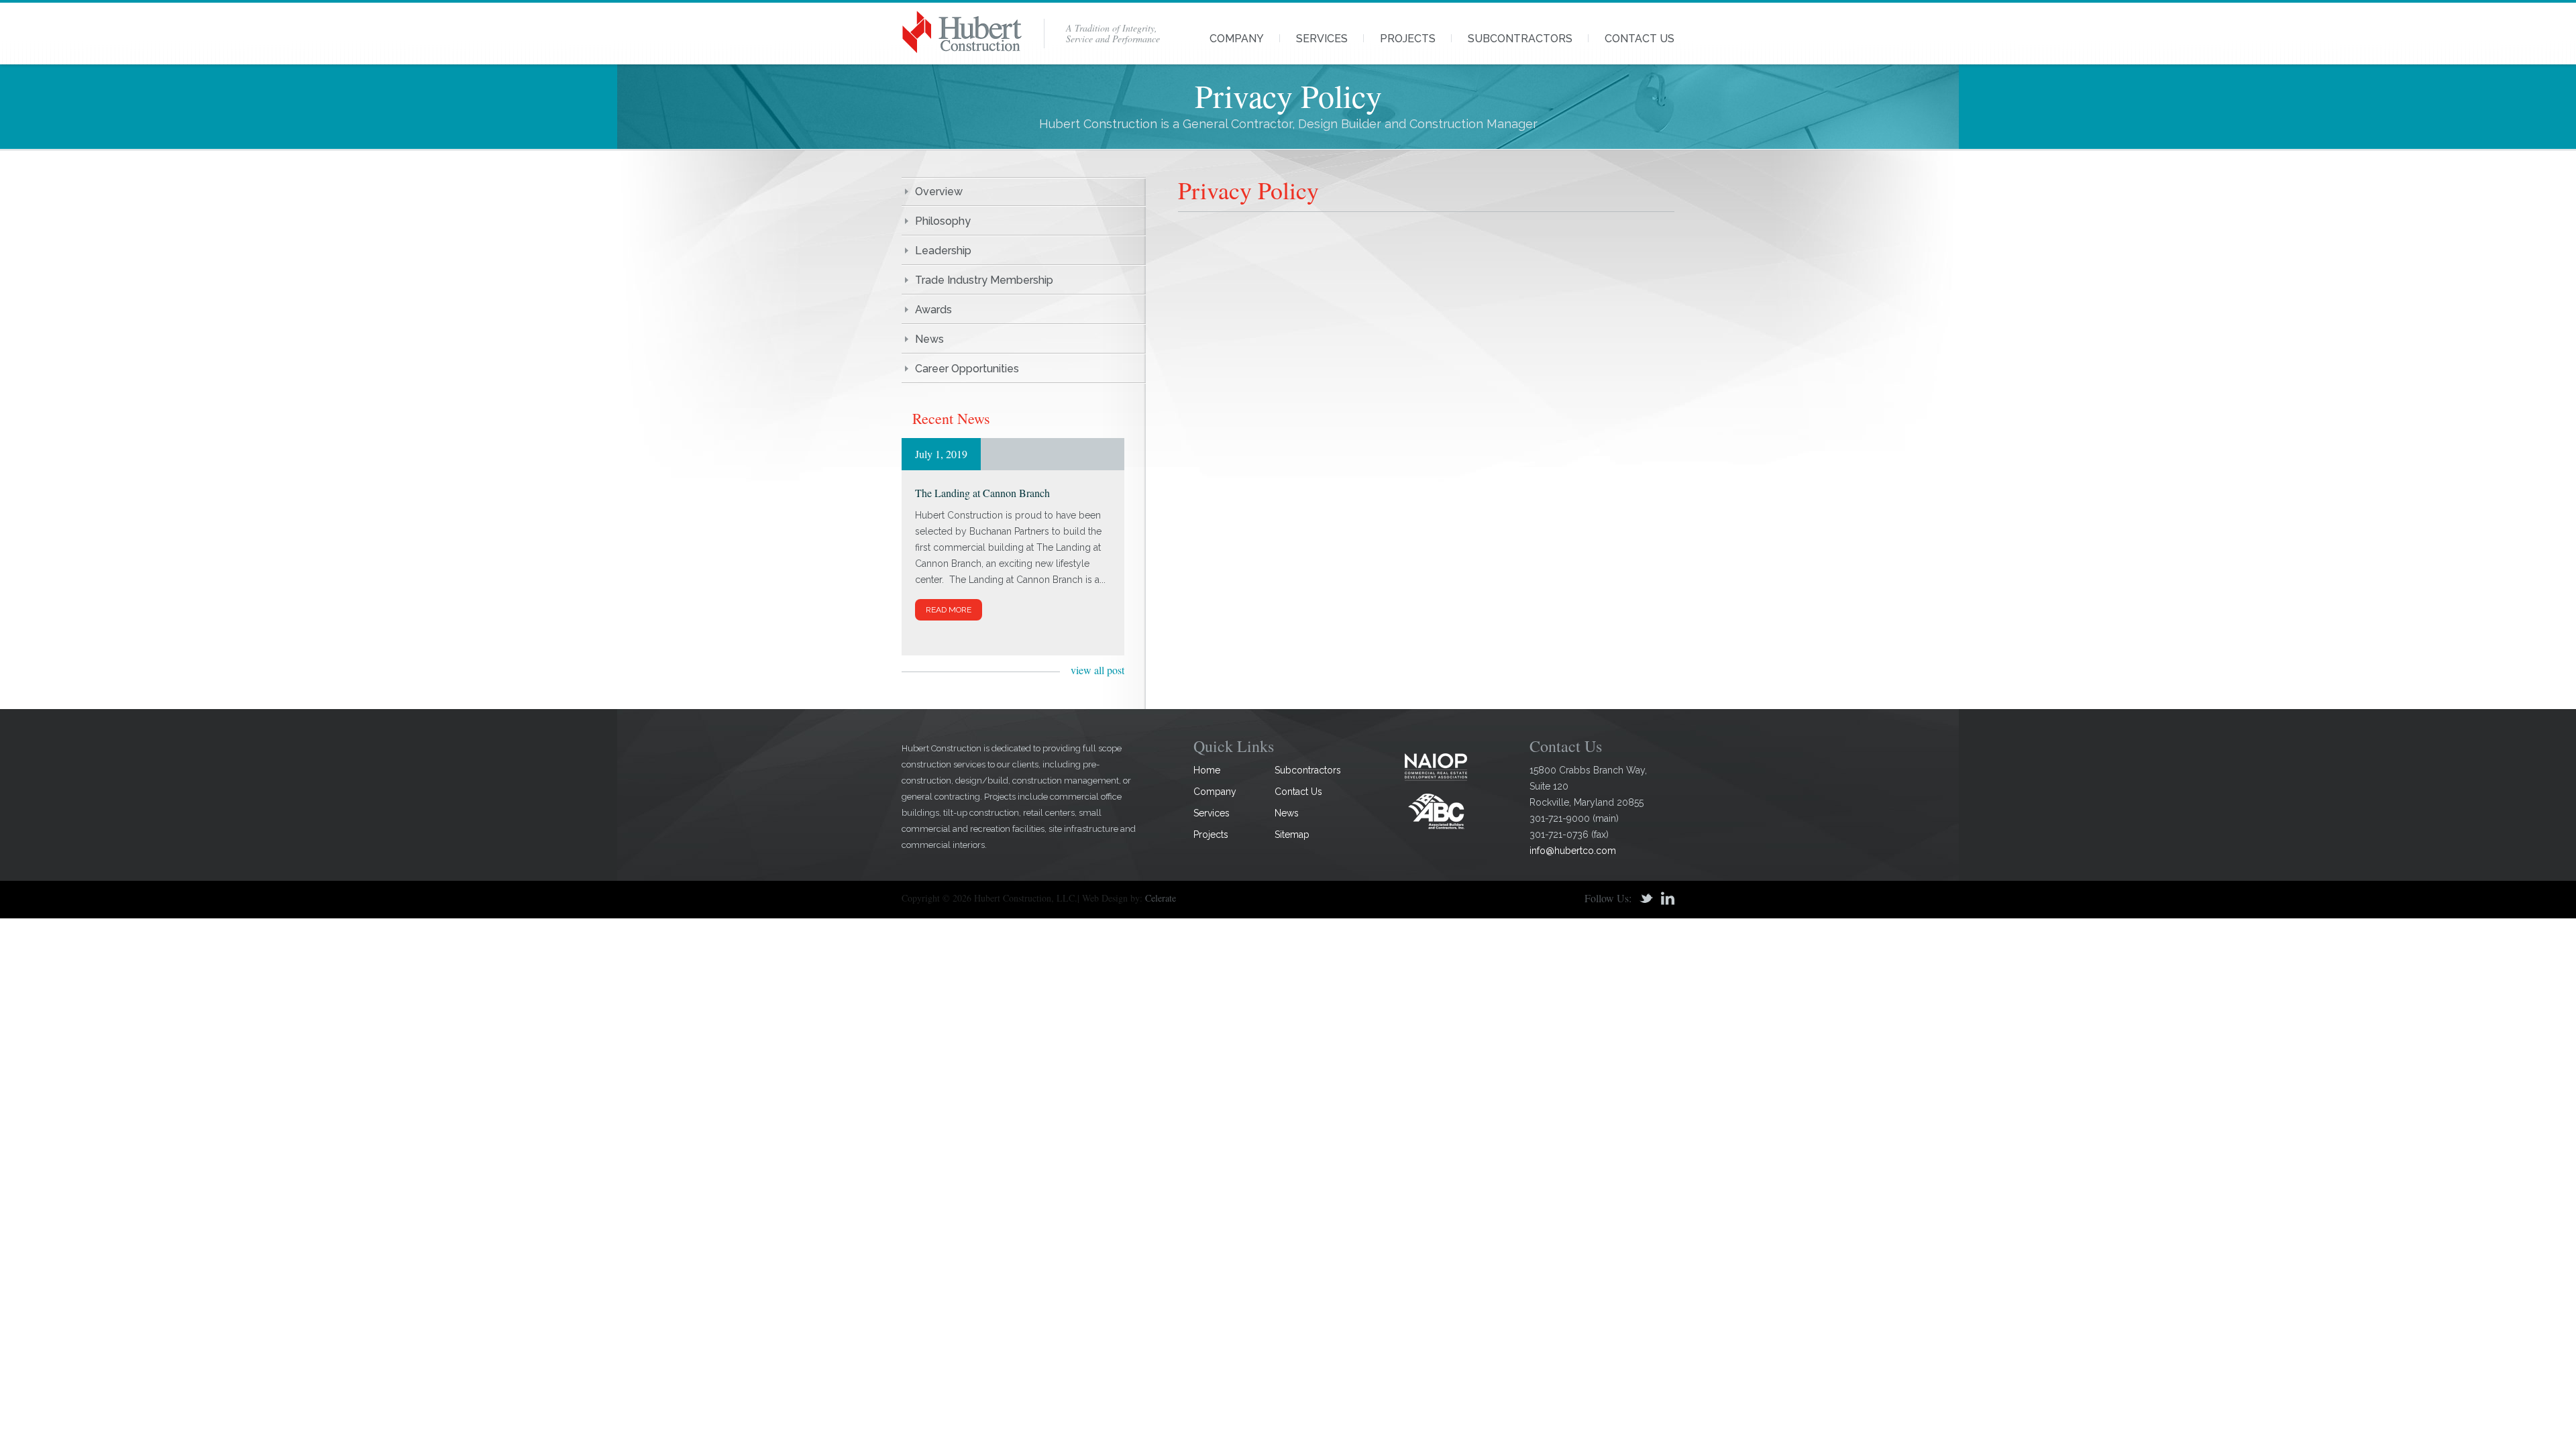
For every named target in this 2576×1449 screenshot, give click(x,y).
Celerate (1161, 898)
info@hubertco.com (1573, 851)
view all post (1097, 670)
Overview (939, 192)
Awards (933, 310)
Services (1322, 39)
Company (1237, 39)
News (929, 339)
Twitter (1646, 898)
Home (1207, 770)
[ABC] (1436, 811)
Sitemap (1292, 835)
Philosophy (943, 221)
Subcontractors (1520, 39)
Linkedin (1668, 898)
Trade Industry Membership (984, 280)
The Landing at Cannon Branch (982, 493)
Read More (949, 610)
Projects (1408, 39)
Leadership (943, 251)
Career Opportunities (967, 369)
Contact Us (1640, 39)
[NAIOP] (1436, 766)
